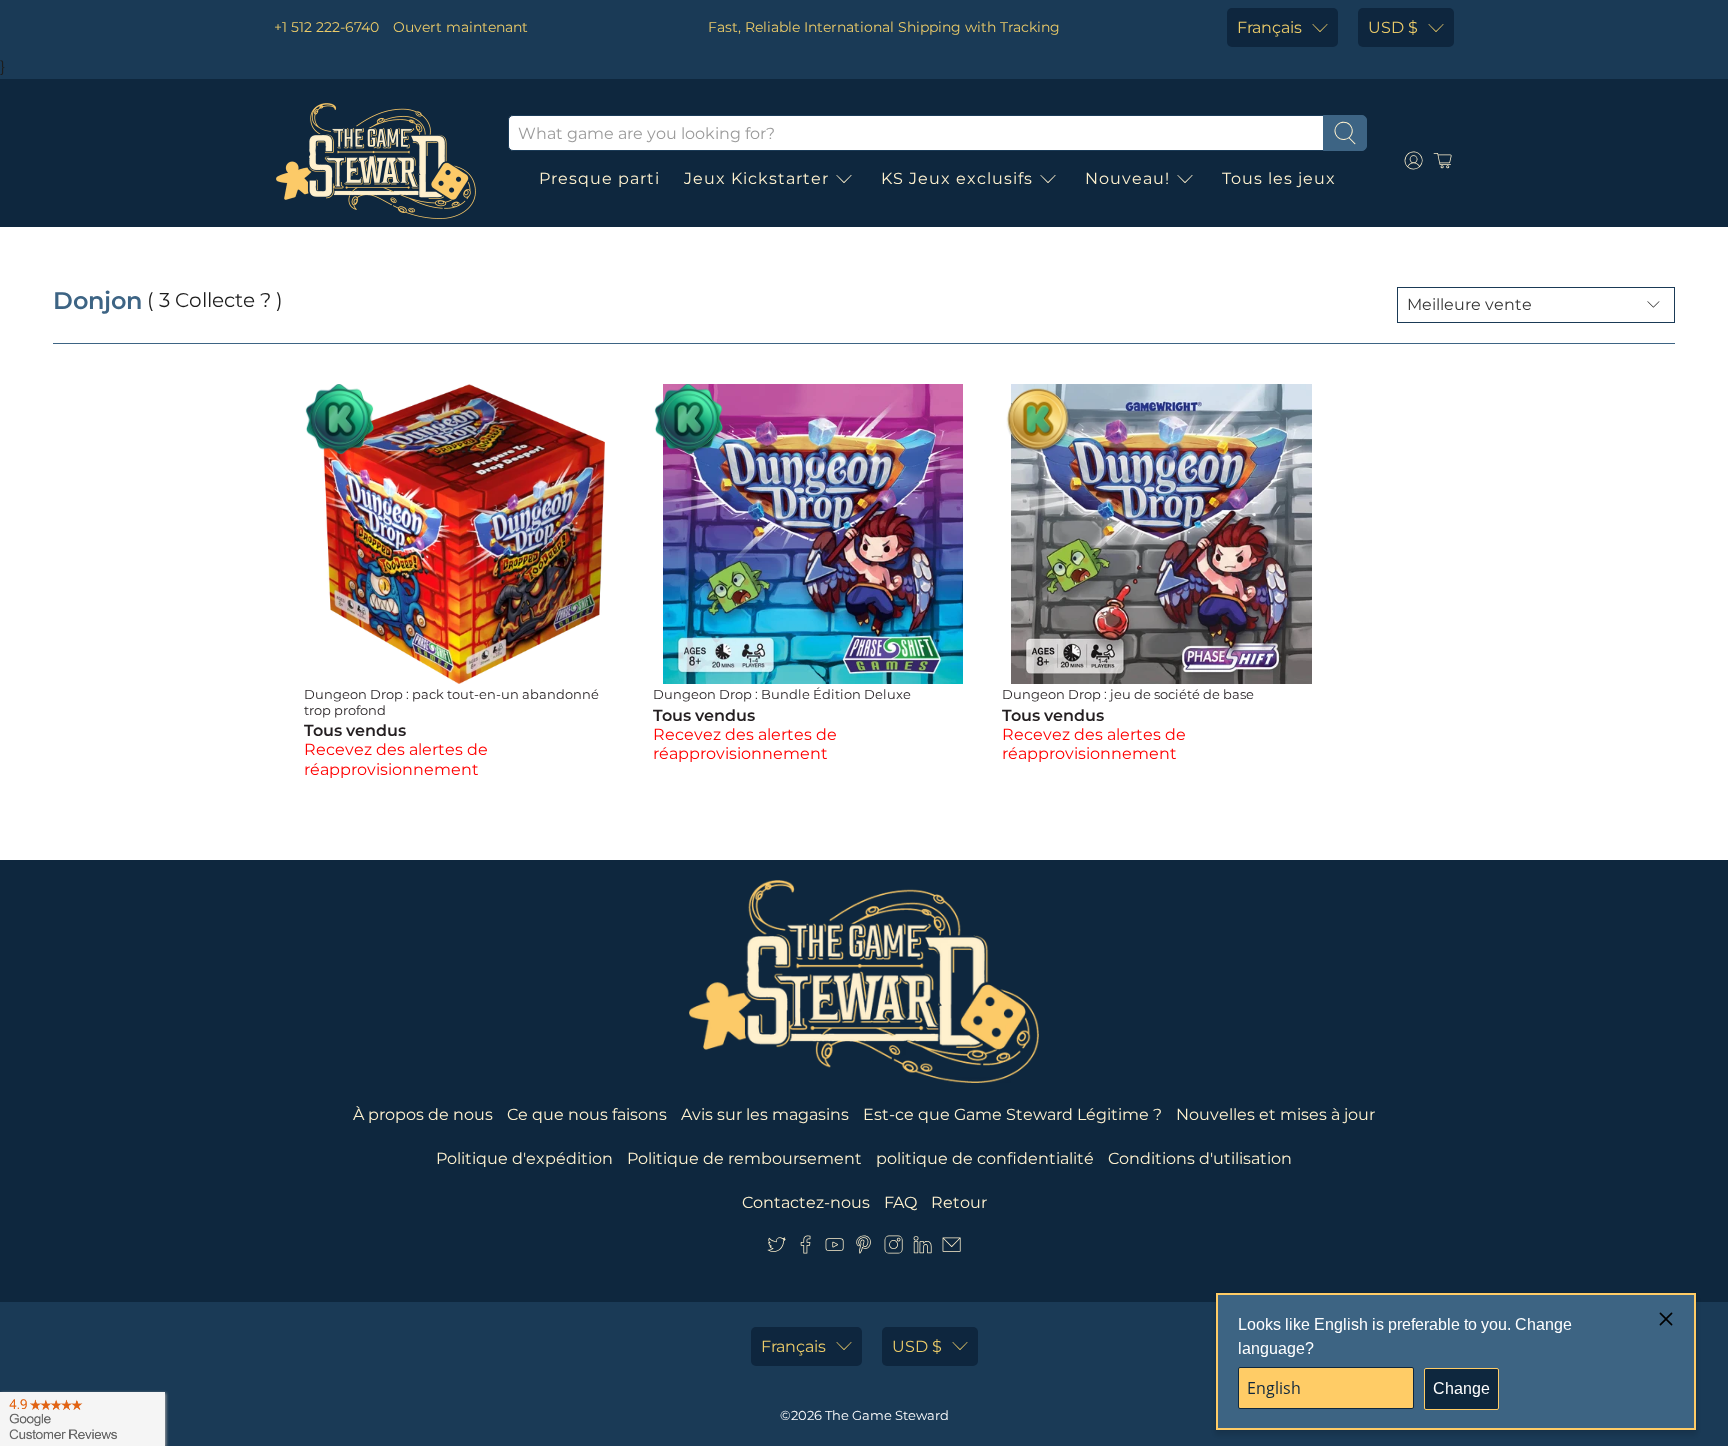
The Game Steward (887, 1415)
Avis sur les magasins (765, 1114)
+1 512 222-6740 (326, 27)
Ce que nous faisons (587, 1114)
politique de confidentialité (985, 1158)
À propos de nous (423, 1114)
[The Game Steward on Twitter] (776, 1249)
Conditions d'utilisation (1200, 1158)
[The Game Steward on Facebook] (805, 1249)
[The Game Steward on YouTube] (834, 1249)
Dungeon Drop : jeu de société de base (1128, 694)
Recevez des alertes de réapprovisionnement (396, 759)
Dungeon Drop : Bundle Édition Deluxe (782, 694)
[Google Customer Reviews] (82, 1419)
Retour (959, 1202)
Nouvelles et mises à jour (1275, 1114)
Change (1461, 1388)
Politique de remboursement (744, 1158)
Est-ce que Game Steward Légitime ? (1012, 1114)
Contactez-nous (806, 1202)
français (1269, 27)
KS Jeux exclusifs (957, 178)
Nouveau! (1127, 178)
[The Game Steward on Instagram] (893, 1249)
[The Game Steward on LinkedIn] (922, 1249)
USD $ (1393, 27)
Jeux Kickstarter (756, 178)
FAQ (900, 1202)
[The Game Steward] (376, 161)
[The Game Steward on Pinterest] (863, 1249)
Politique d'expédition (524, 1158)
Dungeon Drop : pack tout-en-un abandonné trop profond (451, 702)
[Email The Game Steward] (951, 1249)
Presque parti (599, 178)
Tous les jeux (1279, 178)
